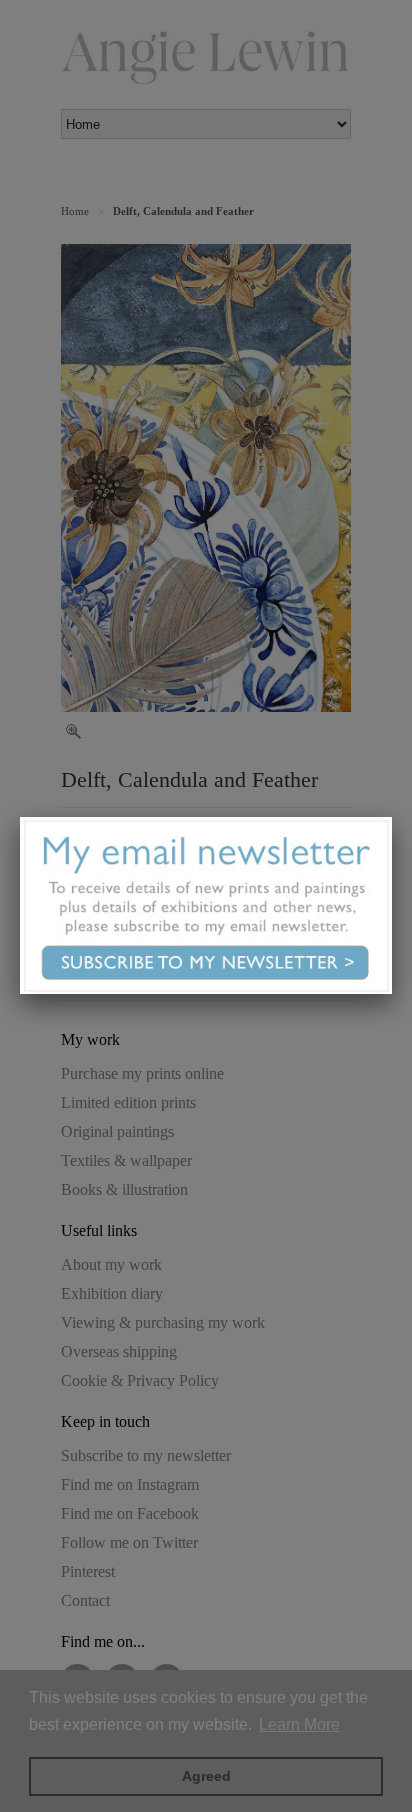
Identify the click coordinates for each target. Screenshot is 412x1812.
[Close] (392, 817)
